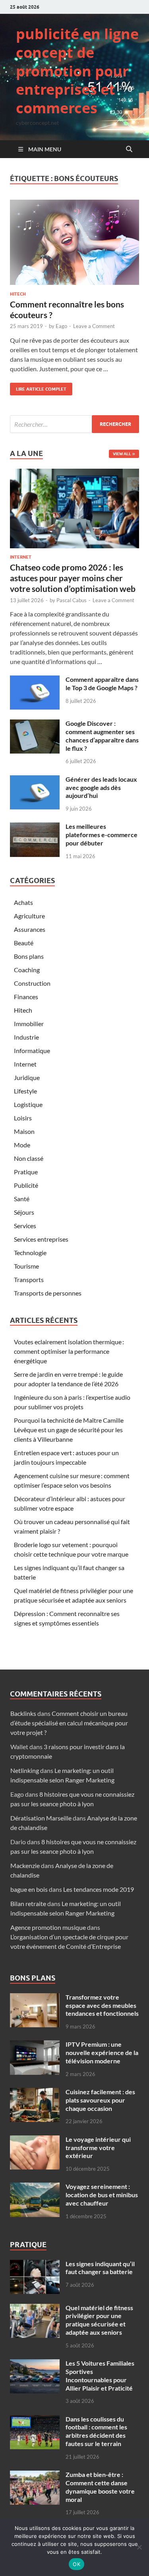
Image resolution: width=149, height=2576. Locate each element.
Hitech (18, 294)
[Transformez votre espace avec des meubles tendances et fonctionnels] (35, 1998)
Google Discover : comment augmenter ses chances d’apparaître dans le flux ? (102, 736)
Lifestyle (25, 1091)
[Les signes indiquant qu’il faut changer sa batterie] (35, 2264)
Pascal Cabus (72, 600)
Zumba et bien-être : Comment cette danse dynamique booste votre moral (100, 2487)
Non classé (29, 1158)
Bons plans (29, 956)
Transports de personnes (48, 1293)
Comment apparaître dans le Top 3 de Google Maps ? (102, 683)
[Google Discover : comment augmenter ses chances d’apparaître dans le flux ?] (35, 724)
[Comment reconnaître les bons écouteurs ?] (74, 242)
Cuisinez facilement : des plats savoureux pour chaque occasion (100, 2100)
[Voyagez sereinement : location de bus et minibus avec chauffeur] (35, 2187)
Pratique (26, 1172)
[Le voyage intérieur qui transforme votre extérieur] (35, 2140)
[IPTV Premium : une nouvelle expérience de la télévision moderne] (35, 2045)
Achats (23, 902)
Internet (21, 557)
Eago (61, 326)
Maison (24, 1131)
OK (76, 2564)
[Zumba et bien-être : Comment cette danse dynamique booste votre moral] (35, 2475)
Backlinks (23, 1713)
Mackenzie (25, 1865)
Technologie (30, 1253)
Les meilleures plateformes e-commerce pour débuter (102, 835)
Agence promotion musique (48, 1927)
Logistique (28, 1104)
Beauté (24, 943)
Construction (32, 983)
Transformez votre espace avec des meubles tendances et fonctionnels (102, 2005)
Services (25, 1226)
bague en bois (29, 1889)
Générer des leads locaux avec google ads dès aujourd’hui (101, 787)
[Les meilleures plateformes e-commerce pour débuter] (35, 827)
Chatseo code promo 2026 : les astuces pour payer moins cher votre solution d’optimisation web (73, 578)
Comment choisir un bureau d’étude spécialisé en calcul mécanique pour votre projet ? (69, 1723)
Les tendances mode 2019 (99, 1889)
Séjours (24, 1212)
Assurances (30, 929)
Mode (22, 1145)
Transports (29, 1279)
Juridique (27, 1077)
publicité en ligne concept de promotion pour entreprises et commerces (77, 71)
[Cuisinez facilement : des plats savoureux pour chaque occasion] (35, 2092)
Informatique (32, 1050)
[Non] (139, 2547)
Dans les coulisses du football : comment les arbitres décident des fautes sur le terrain (96, 2431)
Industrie (26, 1037)
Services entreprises (41, 1239)
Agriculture (29, 916)
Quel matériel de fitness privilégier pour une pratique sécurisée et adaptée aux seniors (99, 2320)
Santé (22, 1199)
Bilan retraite (28, 1903)
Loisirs (23, 1118)
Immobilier (29, 1024)
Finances (26, 997)
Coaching (27, 970)
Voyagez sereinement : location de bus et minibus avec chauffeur (102, 2195)
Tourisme (26, 1266)
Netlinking (25, 1770)
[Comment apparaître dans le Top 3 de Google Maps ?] (35, 680)
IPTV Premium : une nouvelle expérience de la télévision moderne (102, 2052)
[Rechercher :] (74, 424)
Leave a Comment (94, 326)
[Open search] (129, 149)
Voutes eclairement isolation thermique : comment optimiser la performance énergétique (69, 1351)
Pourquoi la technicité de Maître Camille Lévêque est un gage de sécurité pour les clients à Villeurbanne (69, 1430)
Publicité (26, 1185)
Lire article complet (38, 387)
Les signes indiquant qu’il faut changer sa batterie (100, 2268)
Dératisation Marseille (41, 1818)
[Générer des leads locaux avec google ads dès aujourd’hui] (35, 780)
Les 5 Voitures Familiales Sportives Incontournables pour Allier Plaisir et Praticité (100, 2375)
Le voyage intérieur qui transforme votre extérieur (98, 2148)
